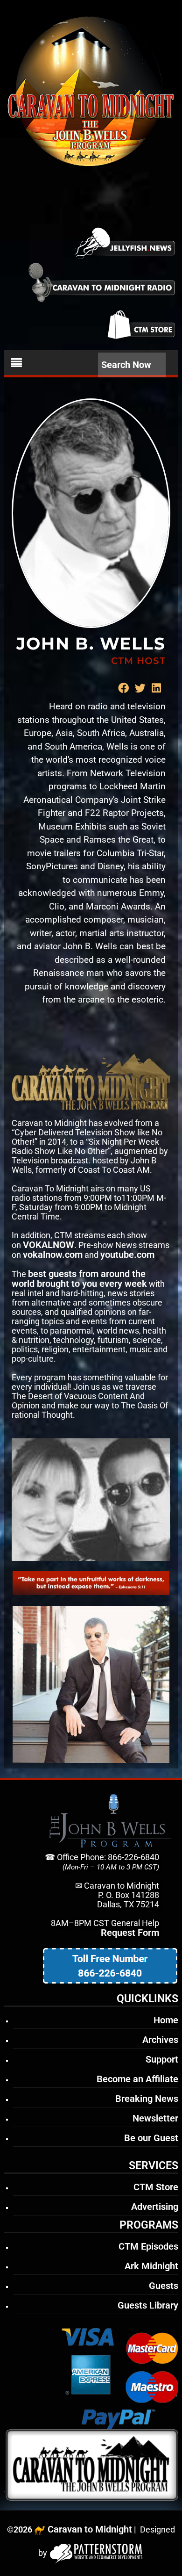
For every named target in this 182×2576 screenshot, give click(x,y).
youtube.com (127, 1255)
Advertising (155, 2207)
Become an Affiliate (137, 2079)
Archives (160, 2040)
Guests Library (148, 2305)
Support (162, 2059)
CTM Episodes (148, 2246)
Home (166, 2020)
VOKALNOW (49, 1245)
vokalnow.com (53, 1255)
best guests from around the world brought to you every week (79, 1279)
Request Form (130, 1933)
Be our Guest (151, 2138)
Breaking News (147, 2099)
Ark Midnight (151, 2266)
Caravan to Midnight (90, 2529)
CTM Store (156, 2187)
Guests (164, 2286)
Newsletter (155, 2118)
